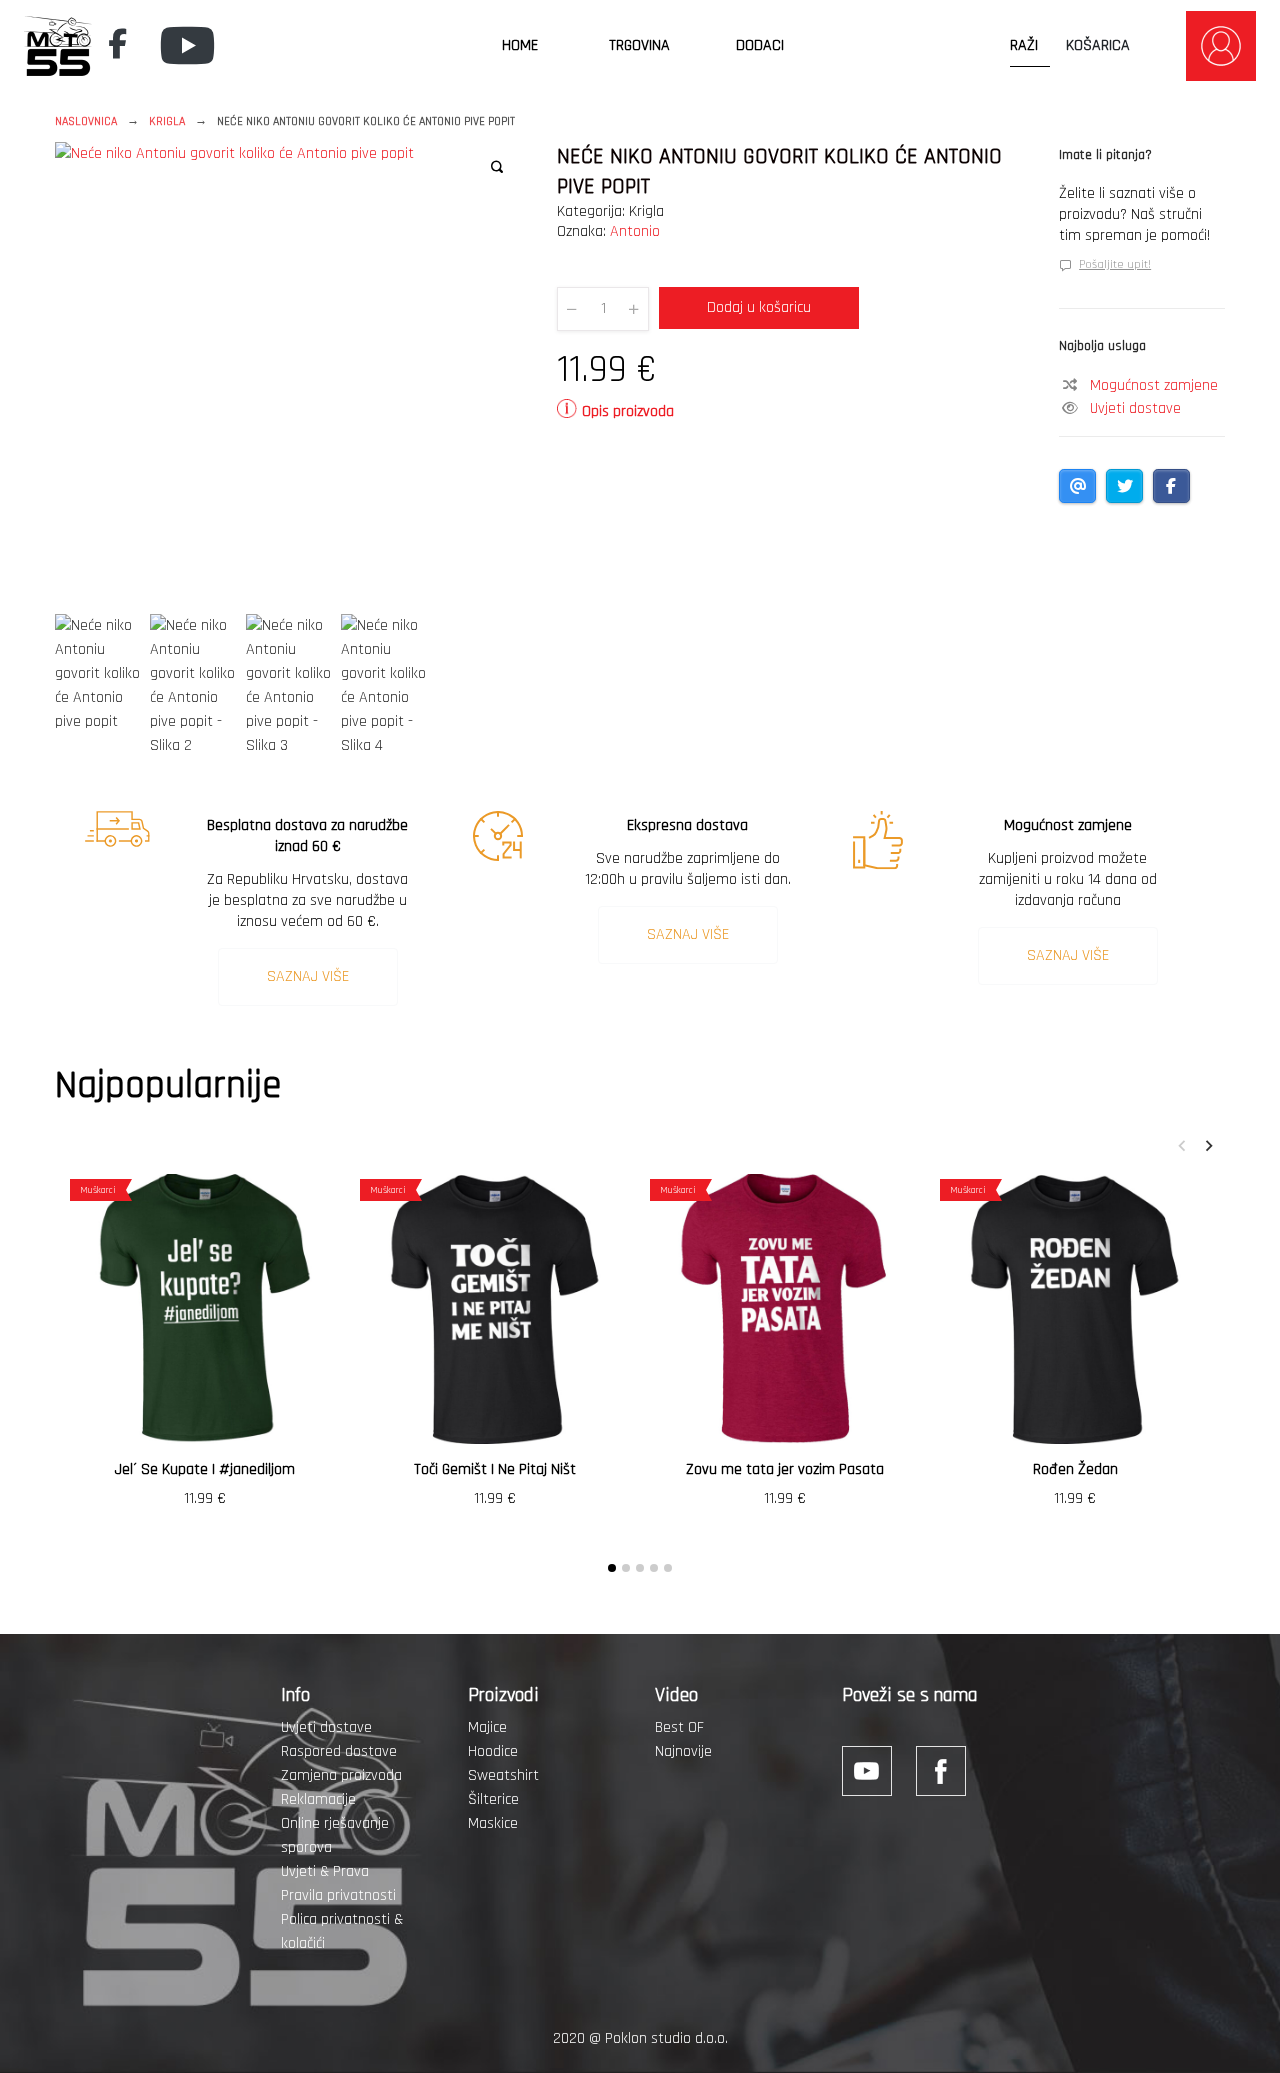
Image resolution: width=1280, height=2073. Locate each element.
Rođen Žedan (1075, 1469)
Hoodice (493, 1751)
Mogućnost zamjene (1154, 385)
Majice (487, 1727)
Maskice (493, 1823)
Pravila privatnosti (338, 1895)
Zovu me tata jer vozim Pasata (785, 1469)
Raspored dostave (339, 1751)
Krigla (167, 121)
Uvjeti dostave (1135, 408)
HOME (520, 45)
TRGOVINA (639, 45)
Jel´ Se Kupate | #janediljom (205, 1469)
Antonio (635, 231)
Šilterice (493, 1799)
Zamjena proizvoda (341, 1775)
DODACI (760, 45)
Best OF (679, 1727)
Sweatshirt (503, 1775)
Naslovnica (86, 121)
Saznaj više (308, 976)
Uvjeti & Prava (325, 1871)
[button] (497, 167)
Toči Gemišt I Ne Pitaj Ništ (495, 1469)
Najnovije (683, 1751)
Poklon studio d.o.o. (666, 2038)
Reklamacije (318, 1799)
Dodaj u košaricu (759, 307)
